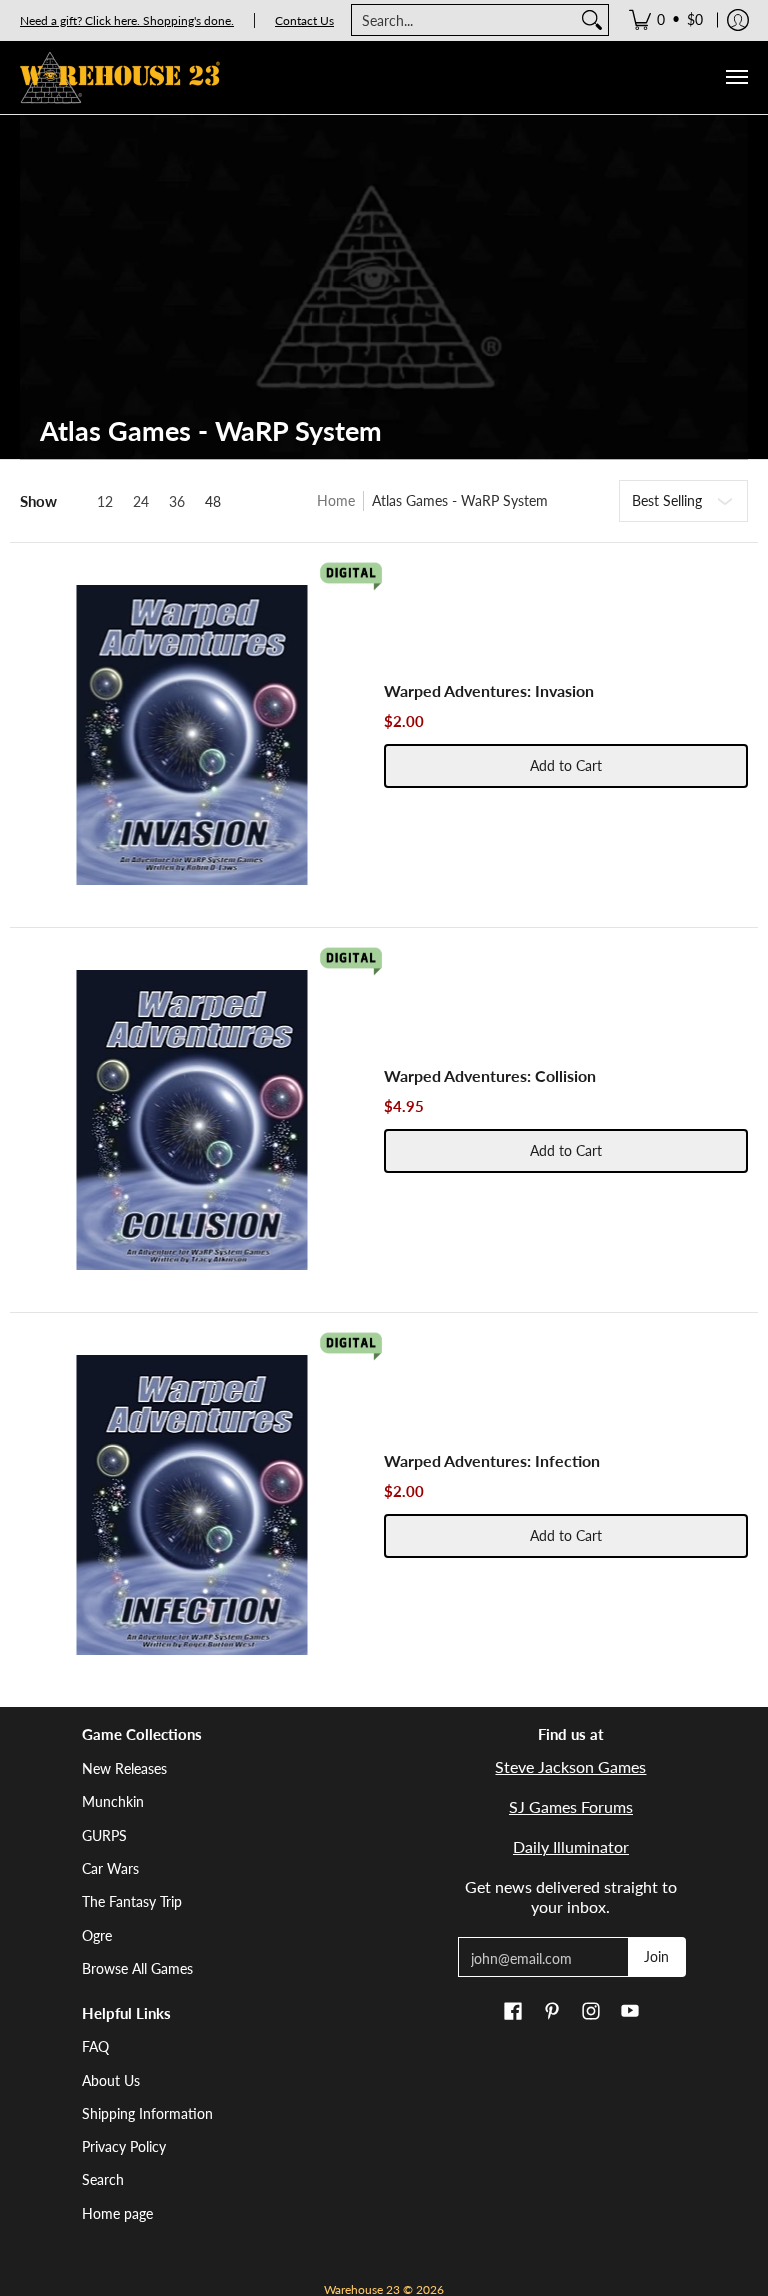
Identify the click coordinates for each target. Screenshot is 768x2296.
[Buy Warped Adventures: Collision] (192, 1120)
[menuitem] (666, 20)
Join (656, 1956)
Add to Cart (566, 765)
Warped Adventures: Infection (492, 1460)
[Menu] (736, 77)
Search (103, 2179)
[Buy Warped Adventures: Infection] (192, 1505)
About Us (111, 2080)
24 (141, 502)
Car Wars (110, 1868)
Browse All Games (137, 1968)
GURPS (104, 1835)
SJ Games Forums (571, 1806)
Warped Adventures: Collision (490, 1075)
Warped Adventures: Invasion (489, 690)
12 (105, 502)
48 (213, 502)
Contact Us (304, 20)
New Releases (124, 1768)
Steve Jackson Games (570, 1766)
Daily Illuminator (571, 1846)
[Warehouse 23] (120, 77)
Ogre (97, 1935)
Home (336, 500)
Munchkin (113, 1801)
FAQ (95, 2046)
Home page (117, 2213)
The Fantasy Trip (132, 1901)
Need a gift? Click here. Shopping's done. (127, 20)
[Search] (592, 20)
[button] (513, 2012)
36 (177, 502)
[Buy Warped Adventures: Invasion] (192, 735)
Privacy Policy (124, 2146)
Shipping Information (147, 2113)
